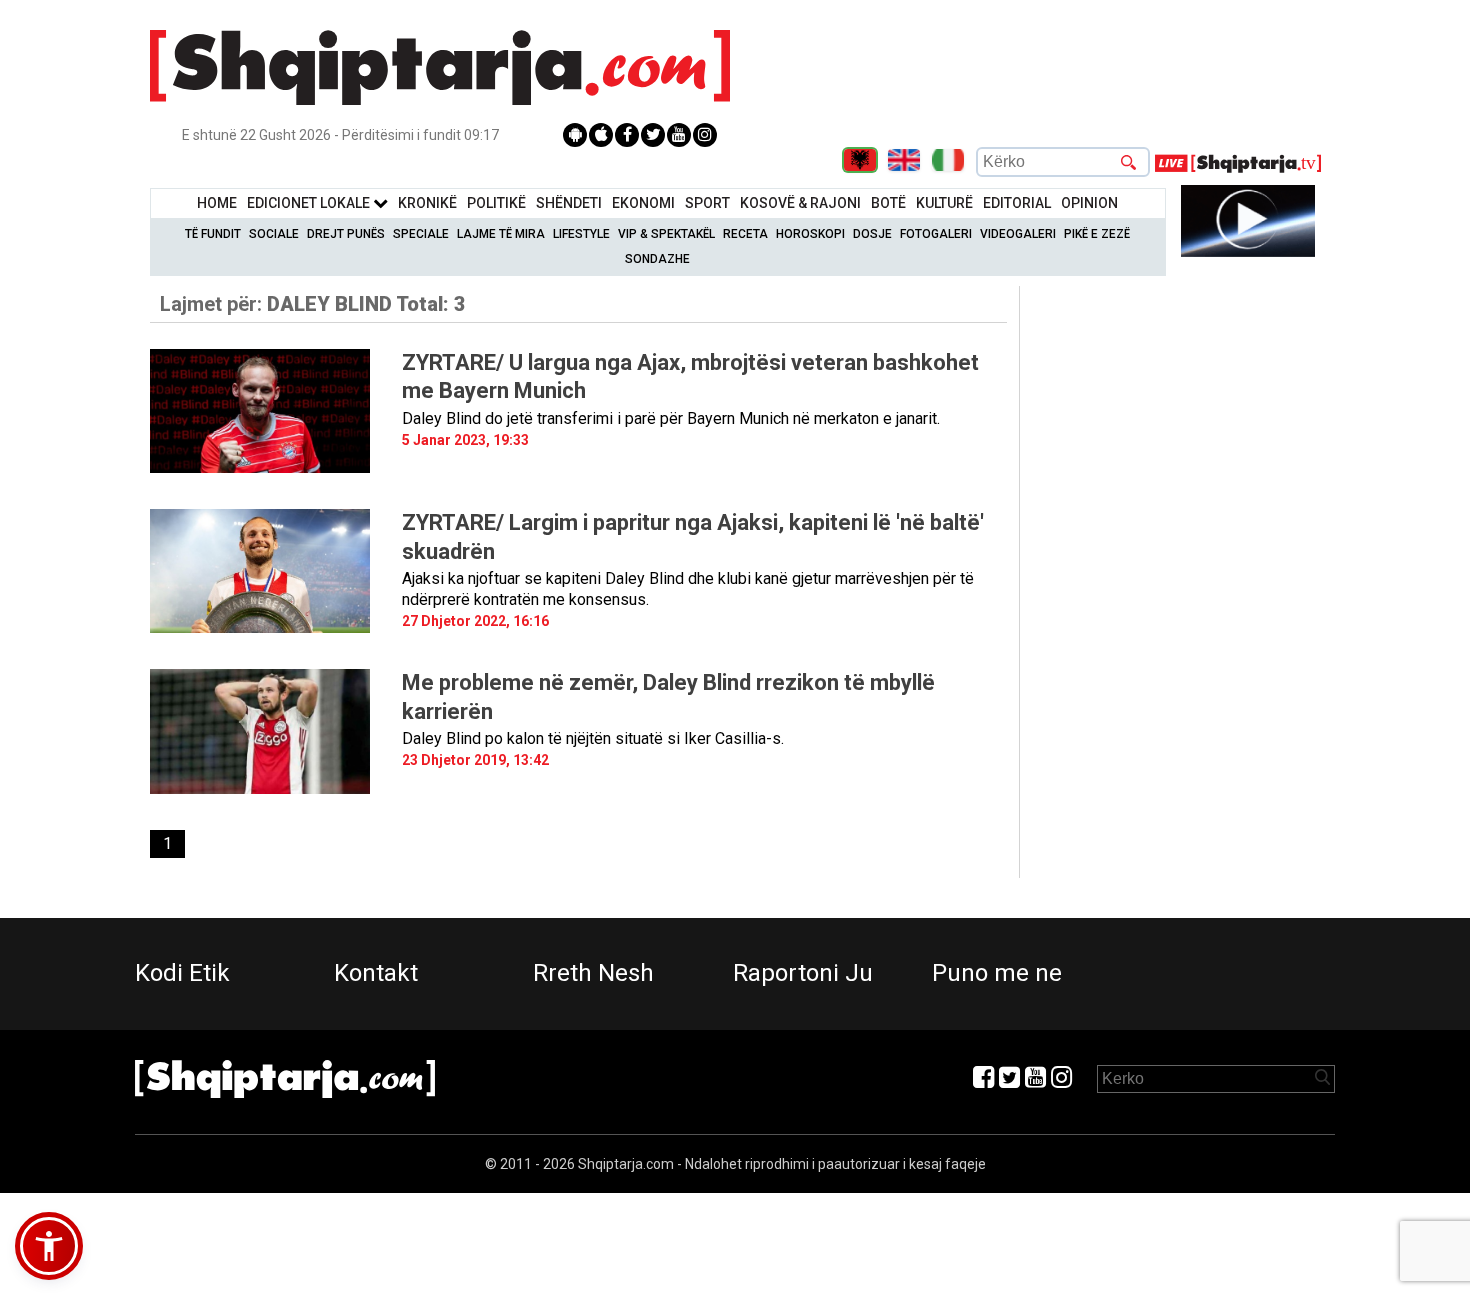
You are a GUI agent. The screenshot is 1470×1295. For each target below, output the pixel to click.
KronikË (427, 203)
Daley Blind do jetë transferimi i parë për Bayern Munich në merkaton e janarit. (671, 418)
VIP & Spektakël (666, 234)
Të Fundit (213, 234)
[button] (49, 1246)
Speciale (421, 234)
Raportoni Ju (803, 973)
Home (217, 203)
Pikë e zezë (1097, 234)
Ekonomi (643, 203)
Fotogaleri (936, 234)
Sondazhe (657, 259)
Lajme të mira (501, 234)
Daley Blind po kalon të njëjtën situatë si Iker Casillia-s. (593, 738)
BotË (888, 203)
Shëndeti (569, 203)
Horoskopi (810, 234)
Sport (707, 203)
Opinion (1089, 203)
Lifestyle (581, 234)
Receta (745, 234)
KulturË (944, 203)
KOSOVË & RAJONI (800, 203)
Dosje (872, 234)
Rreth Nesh (593, 973)
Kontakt (376, 973)
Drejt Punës (346, 234)
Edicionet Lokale (310, 203)
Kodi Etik (182, 973)
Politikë (496, 203)
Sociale (274, 234)
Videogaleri (1018, 234)
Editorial (1017, 203)
